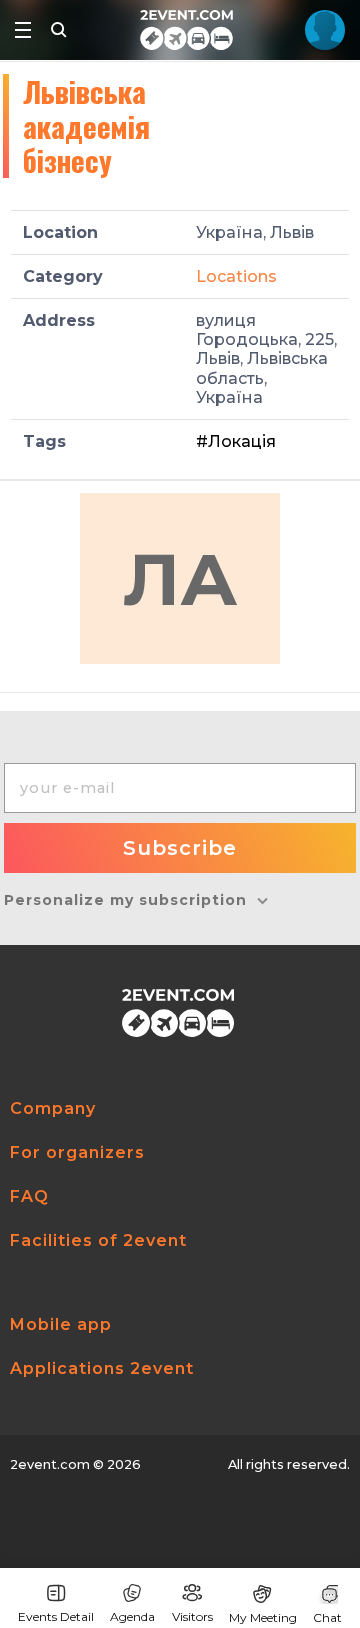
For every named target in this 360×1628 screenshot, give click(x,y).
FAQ (29, 1196)
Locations (236, 276)
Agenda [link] (132, 1616)
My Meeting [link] (263, 1617)
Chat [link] (327, 1617)
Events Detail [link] (56, 1616)
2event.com (50, 1464)
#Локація (236, 441)
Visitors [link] (192, 1616)
